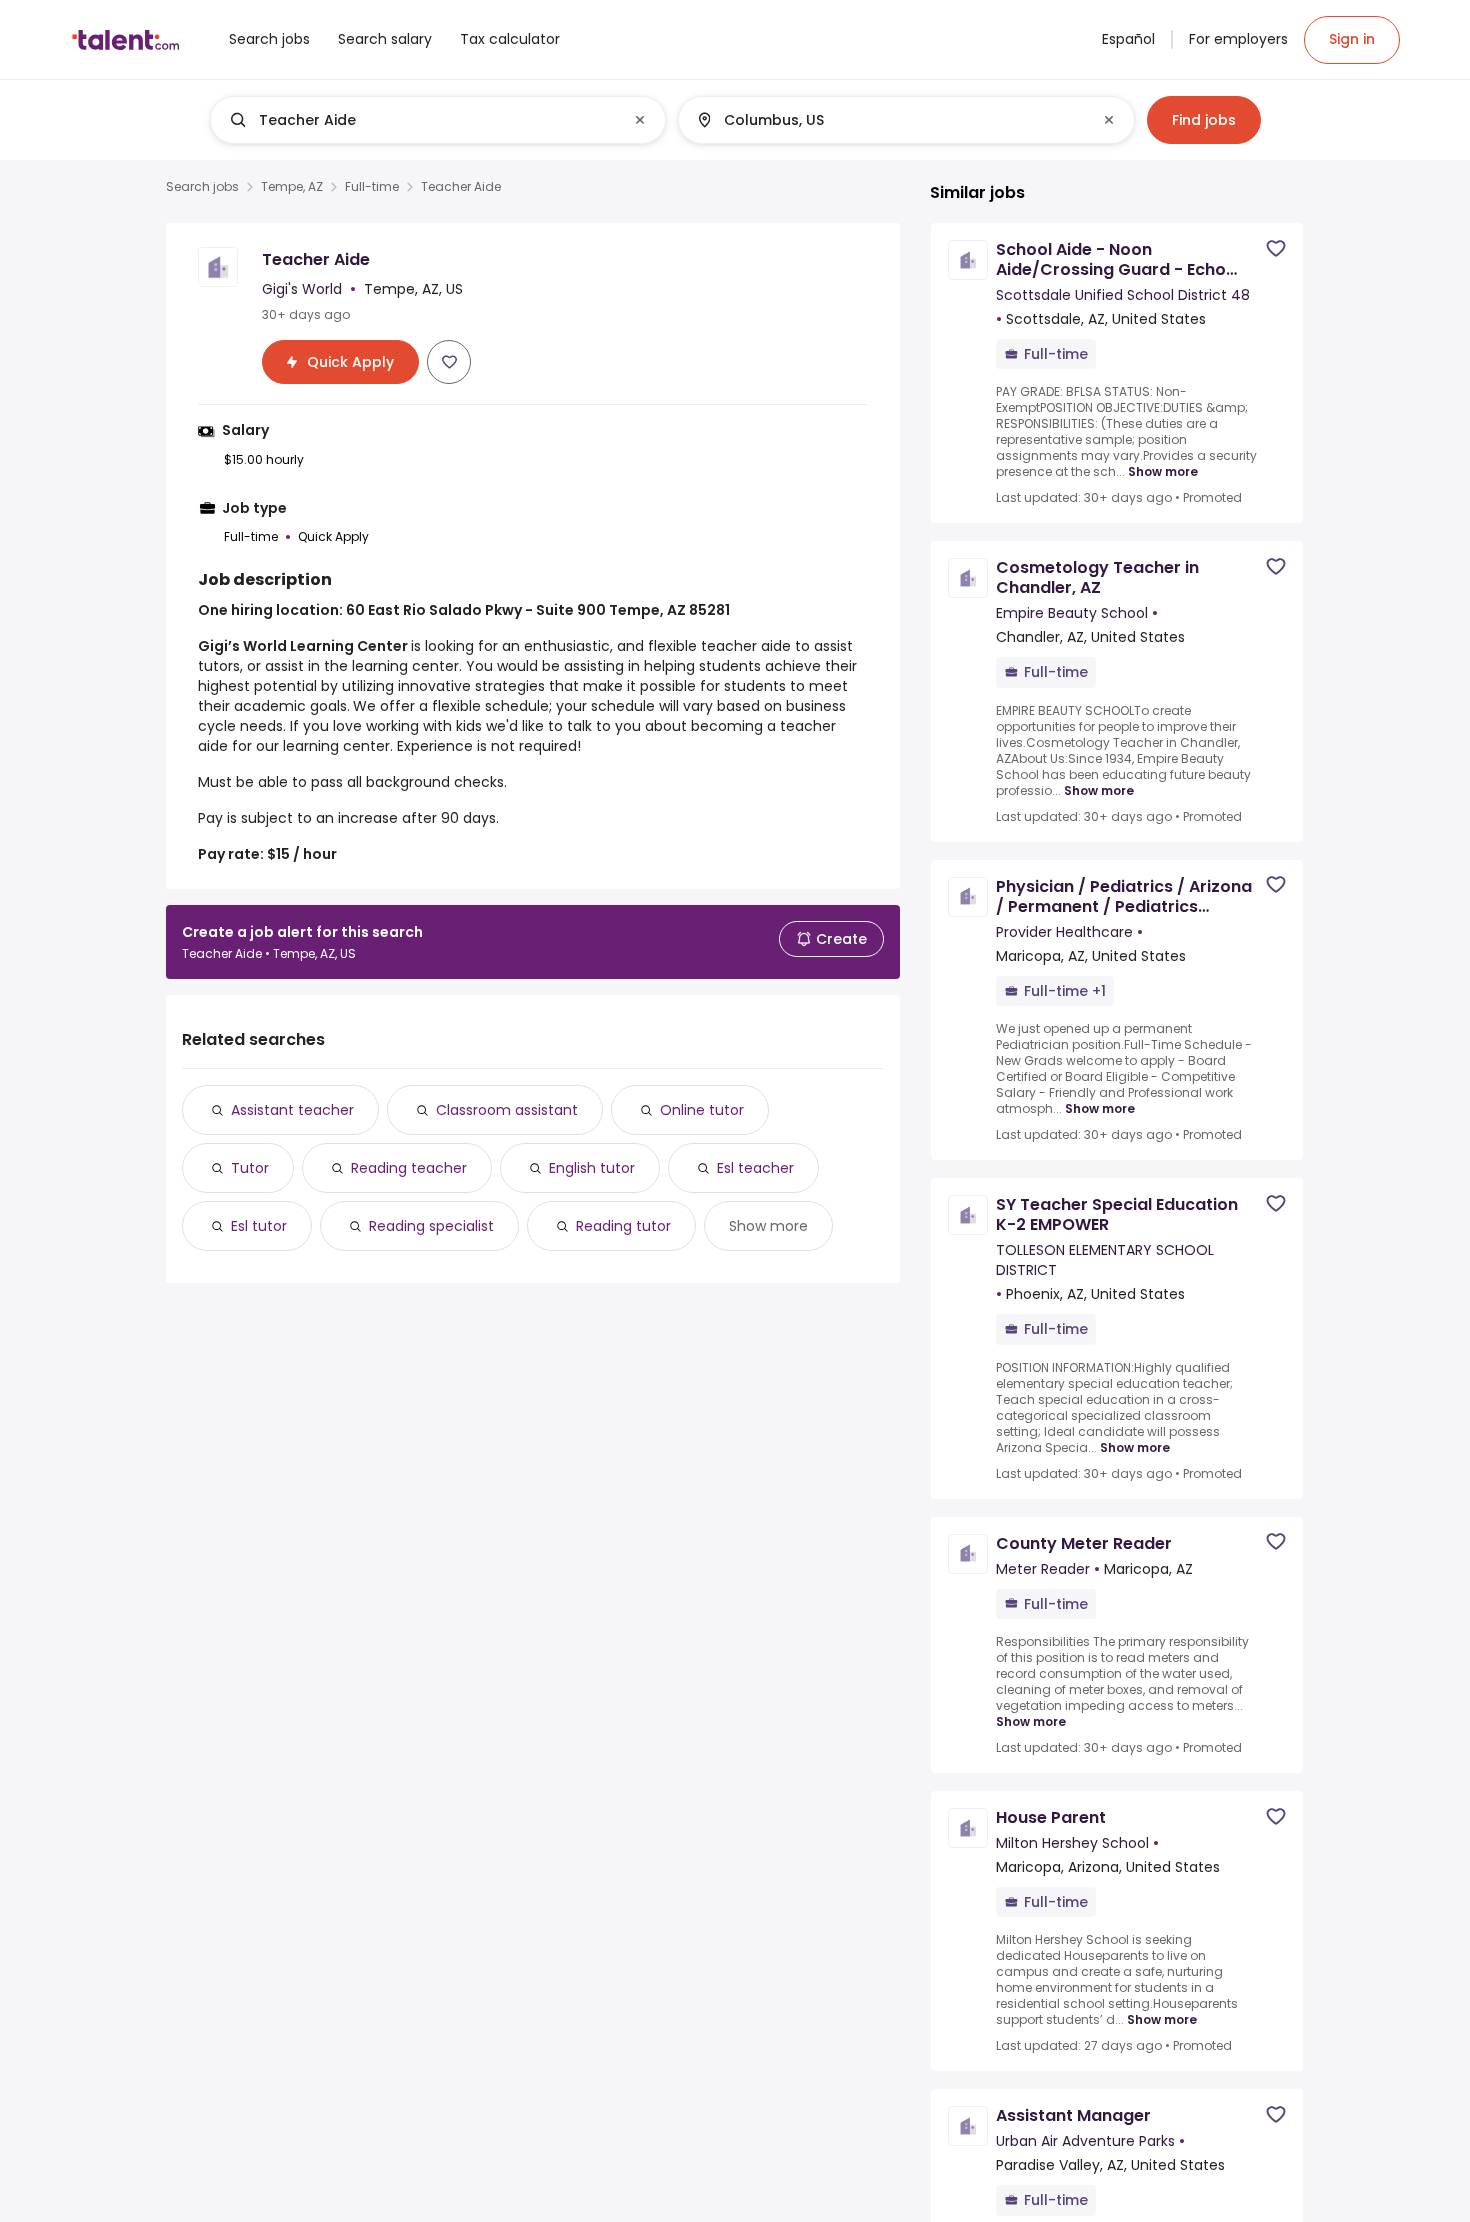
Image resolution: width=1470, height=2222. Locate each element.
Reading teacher (409, 1168)
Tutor (250, 1168)
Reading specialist (431, 1226)
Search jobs (202, 187)
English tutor (592, 1168)
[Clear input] (640, 120)
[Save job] (449, 362)
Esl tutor (259, 1226)
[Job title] (421, 120)
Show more (768, 1226)
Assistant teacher (292, 1110)
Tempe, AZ (292, 187)
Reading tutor (623, 1226)
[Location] (889, 120)
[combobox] (437, 120)
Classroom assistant (507, 1110)
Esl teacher (755, 1168)
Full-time (372, 187)
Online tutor (702, 1110)
